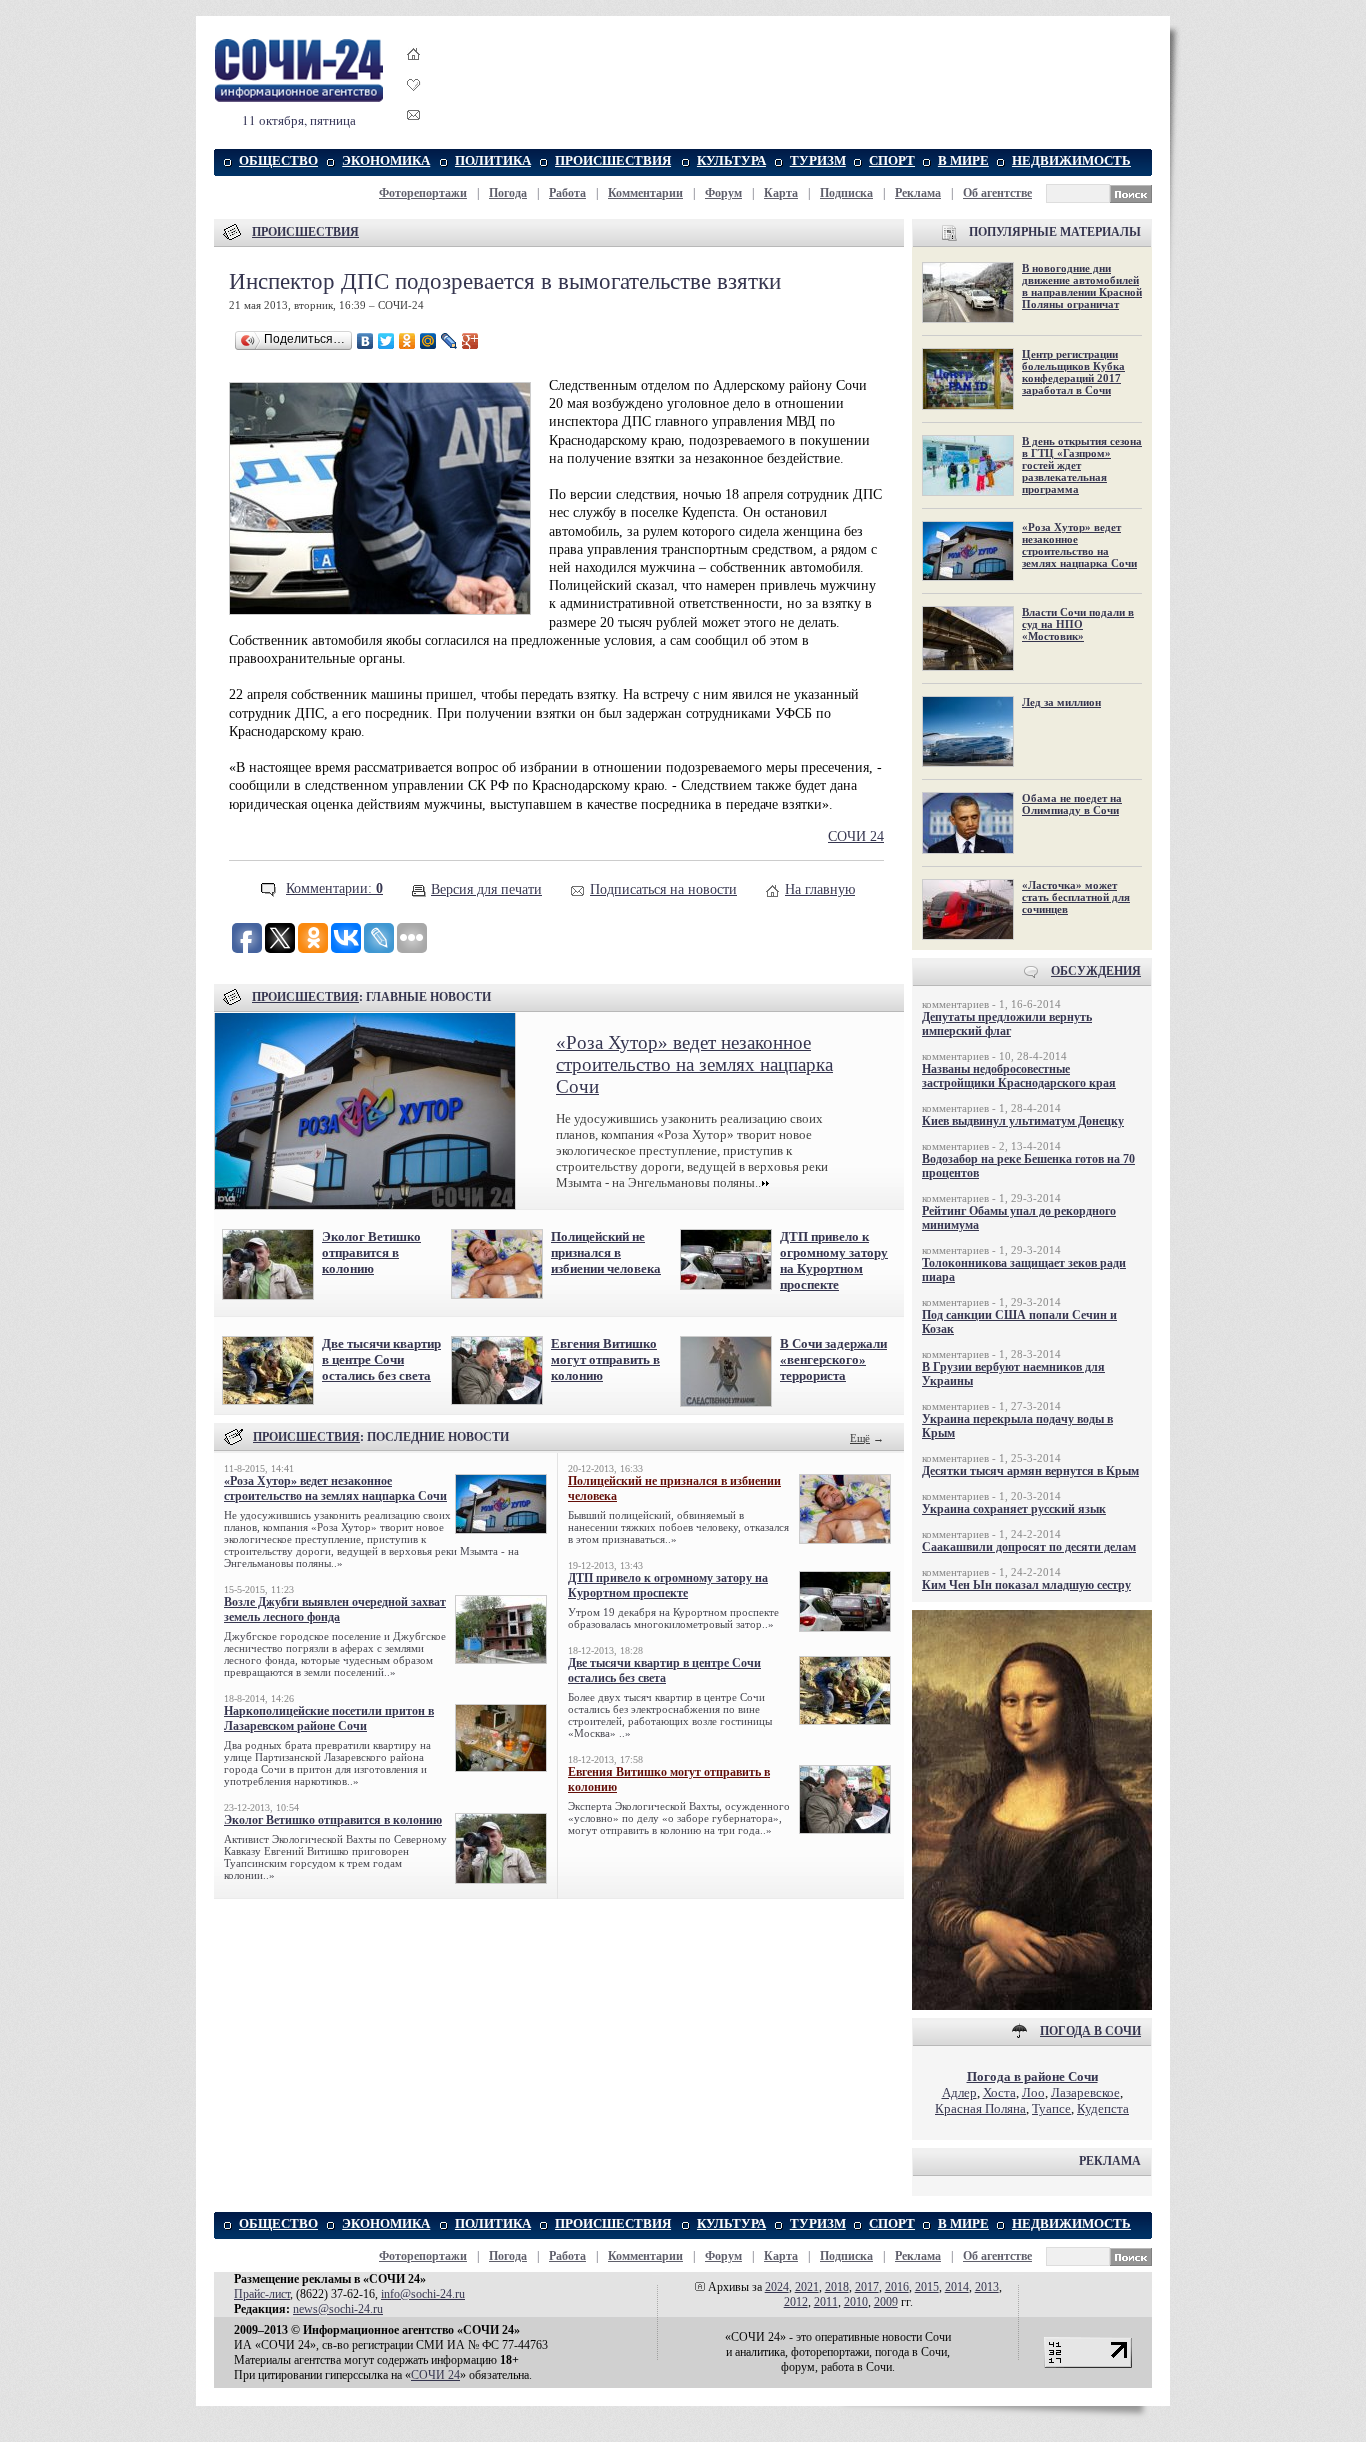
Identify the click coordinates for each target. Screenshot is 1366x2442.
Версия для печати (486, 889)
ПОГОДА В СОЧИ (1090, 2031)
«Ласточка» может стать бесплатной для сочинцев (1076, 897)
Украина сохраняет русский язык (1014, 1509)
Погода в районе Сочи (1032, 2076)
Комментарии (645, 193)
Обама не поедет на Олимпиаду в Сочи (1072, 804)
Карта (781, 193)
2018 (837, 2287)
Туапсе (1051, 2108)
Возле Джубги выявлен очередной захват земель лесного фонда (335, 1609)
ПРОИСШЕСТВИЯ (613, 160)
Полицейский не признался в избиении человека (606, 1252)
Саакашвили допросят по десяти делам (1029, 1547)
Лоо (1033, 2092)
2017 (867, 2287)
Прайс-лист (262, 2294)
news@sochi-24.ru (338, 2309)
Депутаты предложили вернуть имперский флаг (1007, 1024)
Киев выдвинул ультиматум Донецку (1023, 1121)
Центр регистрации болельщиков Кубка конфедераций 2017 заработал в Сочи (1073, 372)
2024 (777, 2287)
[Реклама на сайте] (1032, 2005)
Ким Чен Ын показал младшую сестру (1026, 1585)
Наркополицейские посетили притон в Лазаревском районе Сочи (329, 1718)
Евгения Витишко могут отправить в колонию (605, 1359)
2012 (796, 2302)
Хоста (999, 2092)
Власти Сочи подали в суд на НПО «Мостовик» (1078, 624)
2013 (987, 2287)
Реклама (918, 193)
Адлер (959, 2092)
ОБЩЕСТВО (278, 160)
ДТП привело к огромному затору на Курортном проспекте (834, 1260)
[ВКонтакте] (365, 341)
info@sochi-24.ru (423, 2294)
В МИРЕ (963, 160)
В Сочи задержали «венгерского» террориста (833, 1359)
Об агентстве (997, 193)
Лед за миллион (1061, 702)
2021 (807, 2287)
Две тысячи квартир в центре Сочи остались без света (381, 1359)
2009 (886, 2302)
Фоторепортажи (423, 193)
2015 (927, 2287)
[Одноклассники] (407, 341)
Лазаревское (1085, 2092)
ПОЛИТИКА (493, 160)
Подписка (846, 193)
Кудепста (1103, 2108)
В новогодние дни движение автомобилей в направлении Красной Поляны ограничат (1082, 286)
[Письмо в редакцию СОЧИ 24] (414, 118)
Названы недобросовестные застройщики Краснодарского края (1019, 1076)
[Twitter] (386, 341)
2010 (856, 2302)
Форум (723, 193)
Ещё (860, 1438)
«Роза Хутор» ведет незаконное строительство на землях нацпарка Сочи (694, 1064)
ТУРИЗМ (818, 160)
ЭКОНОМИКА (386, 160)
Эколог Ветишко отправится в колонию (371, 1252)
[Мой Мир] (428, 341)
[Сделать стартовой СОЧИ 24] (414, 72)
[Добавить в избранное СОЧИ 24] (414, 102)
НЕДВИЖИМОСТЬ (1071, 160)
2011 (826, 2302)
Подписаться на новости (663, 889)
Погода (508, 193)
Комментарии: (334, 888)
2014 (957, 2287)
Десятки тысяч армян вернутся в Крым (1030, 1471)
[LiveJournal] (449, 341)
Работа (567, 193)
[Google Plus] (470, 341)
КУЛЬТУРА (731, 160)
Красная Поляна (980, 2108)
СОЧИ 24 (856, 836)
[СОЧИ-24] (299, 98)
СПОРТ (892, 160)
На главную (820, 889)
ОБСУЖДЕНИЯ (1096, 971)
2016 (897, 2287)
